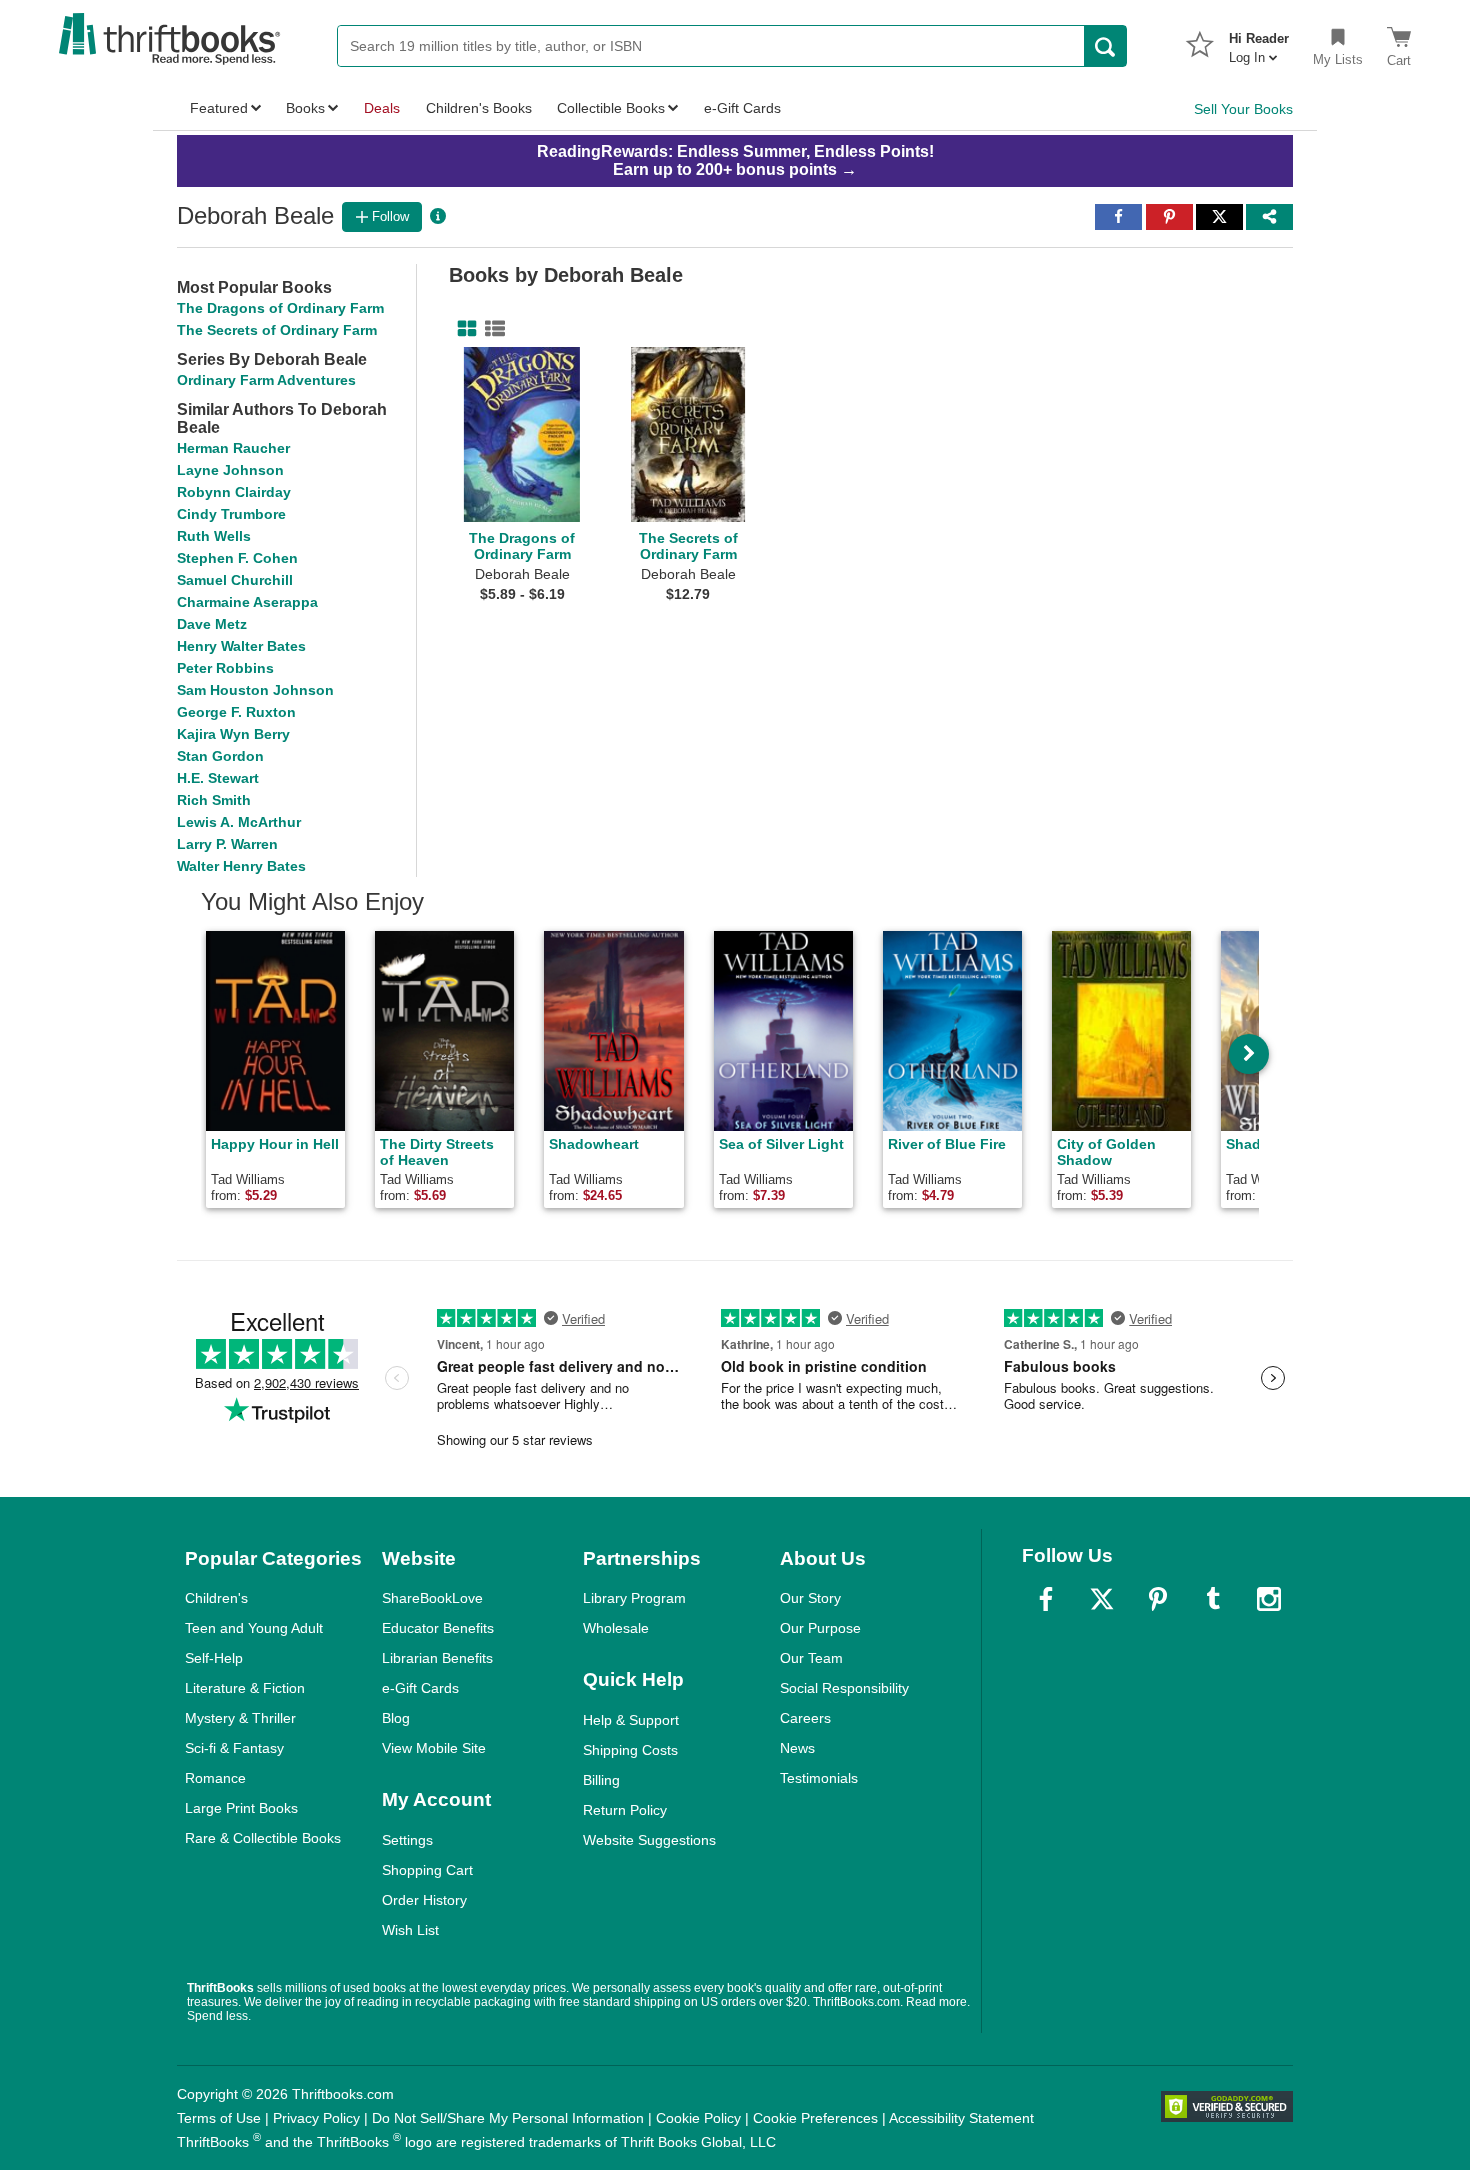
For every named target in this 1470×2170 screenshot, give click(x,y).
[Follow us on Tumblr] (1213, 1599)
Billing (601, 1780)
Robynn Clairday (234, 492)
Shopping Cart (427, 1870)
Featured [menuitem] (219, 108)
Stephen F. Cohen (237, 558)
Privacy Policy (316, 2118)
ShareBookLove (432, 1598)
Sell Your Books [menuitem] (1243, 109)
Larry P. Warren (227, 844)
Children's (216, 1598)
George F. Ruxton (236, 712)
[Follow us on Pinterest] (1158, 1599)
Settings (407, 1840)
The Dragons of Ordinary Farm (280, 308)
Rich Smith (214, 800)
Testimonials (819, 1778)
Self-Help (214, 1658)
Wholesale (616, 1628)
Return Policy (625, 1810)
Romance (215, 1778)
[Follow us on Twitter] (1102, 1599)
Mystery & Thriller (240, 1718)
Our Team (811, 1658)
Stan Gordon (220, 756)
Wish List (410, 1930)
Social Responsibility (844, 1688)
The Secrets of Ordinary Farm (277, 330)
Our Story (810, 1598)
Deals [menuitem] (382, 108)
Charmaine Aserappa (247, 602)
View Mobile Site (434, 1748)
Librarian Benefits (437, 1658)
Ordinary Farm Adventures (266, 380)
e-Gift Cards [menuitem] (742, 108)
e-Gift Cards (420, 1688)
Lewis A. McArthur (239, 822)
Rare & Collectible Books (263, 1838)
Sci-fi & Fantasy (234, 1748)
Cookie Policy (698, 2118)
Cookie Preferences (815, 2118)
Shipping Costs (630, 1750)
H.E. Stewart (218, 778)
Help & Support (631, 1720)
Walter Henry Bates (241, 866)
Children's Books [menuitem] (479, 108)
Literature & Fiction (245, 1688)
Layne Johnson (230, 470)
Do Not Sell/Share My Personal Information (508, 2118)
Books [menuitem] (305, 108)
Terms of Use (219, 2118)
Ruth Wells (214, 536)
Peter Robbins (225, 668)
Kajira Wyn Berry (233, 734)
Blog (396, 1718)
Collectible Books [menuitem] (611, 108)
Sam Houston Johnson (255, 690)
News (797, 1748)
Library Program (634, 1598)
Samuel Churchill (235, 580)
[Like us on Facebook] (1046, 1599)
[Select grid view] (463, 329)
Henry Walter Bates (241, 646)
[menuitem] (1259, 42)
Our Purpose (820, 1628)
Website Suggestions (649, 1840)
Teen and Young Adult (254, 1628)
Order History (424, 1900)
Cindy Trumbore (231, 514)
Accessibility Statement (961, 2118)
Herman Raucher (233, 448)
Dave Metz (212, 624)
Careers (805, 1718)
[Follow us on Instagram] (1269, 1599)
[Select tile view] (491, 329)
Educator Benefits (438, 1628)
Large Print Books (241, 1808)
